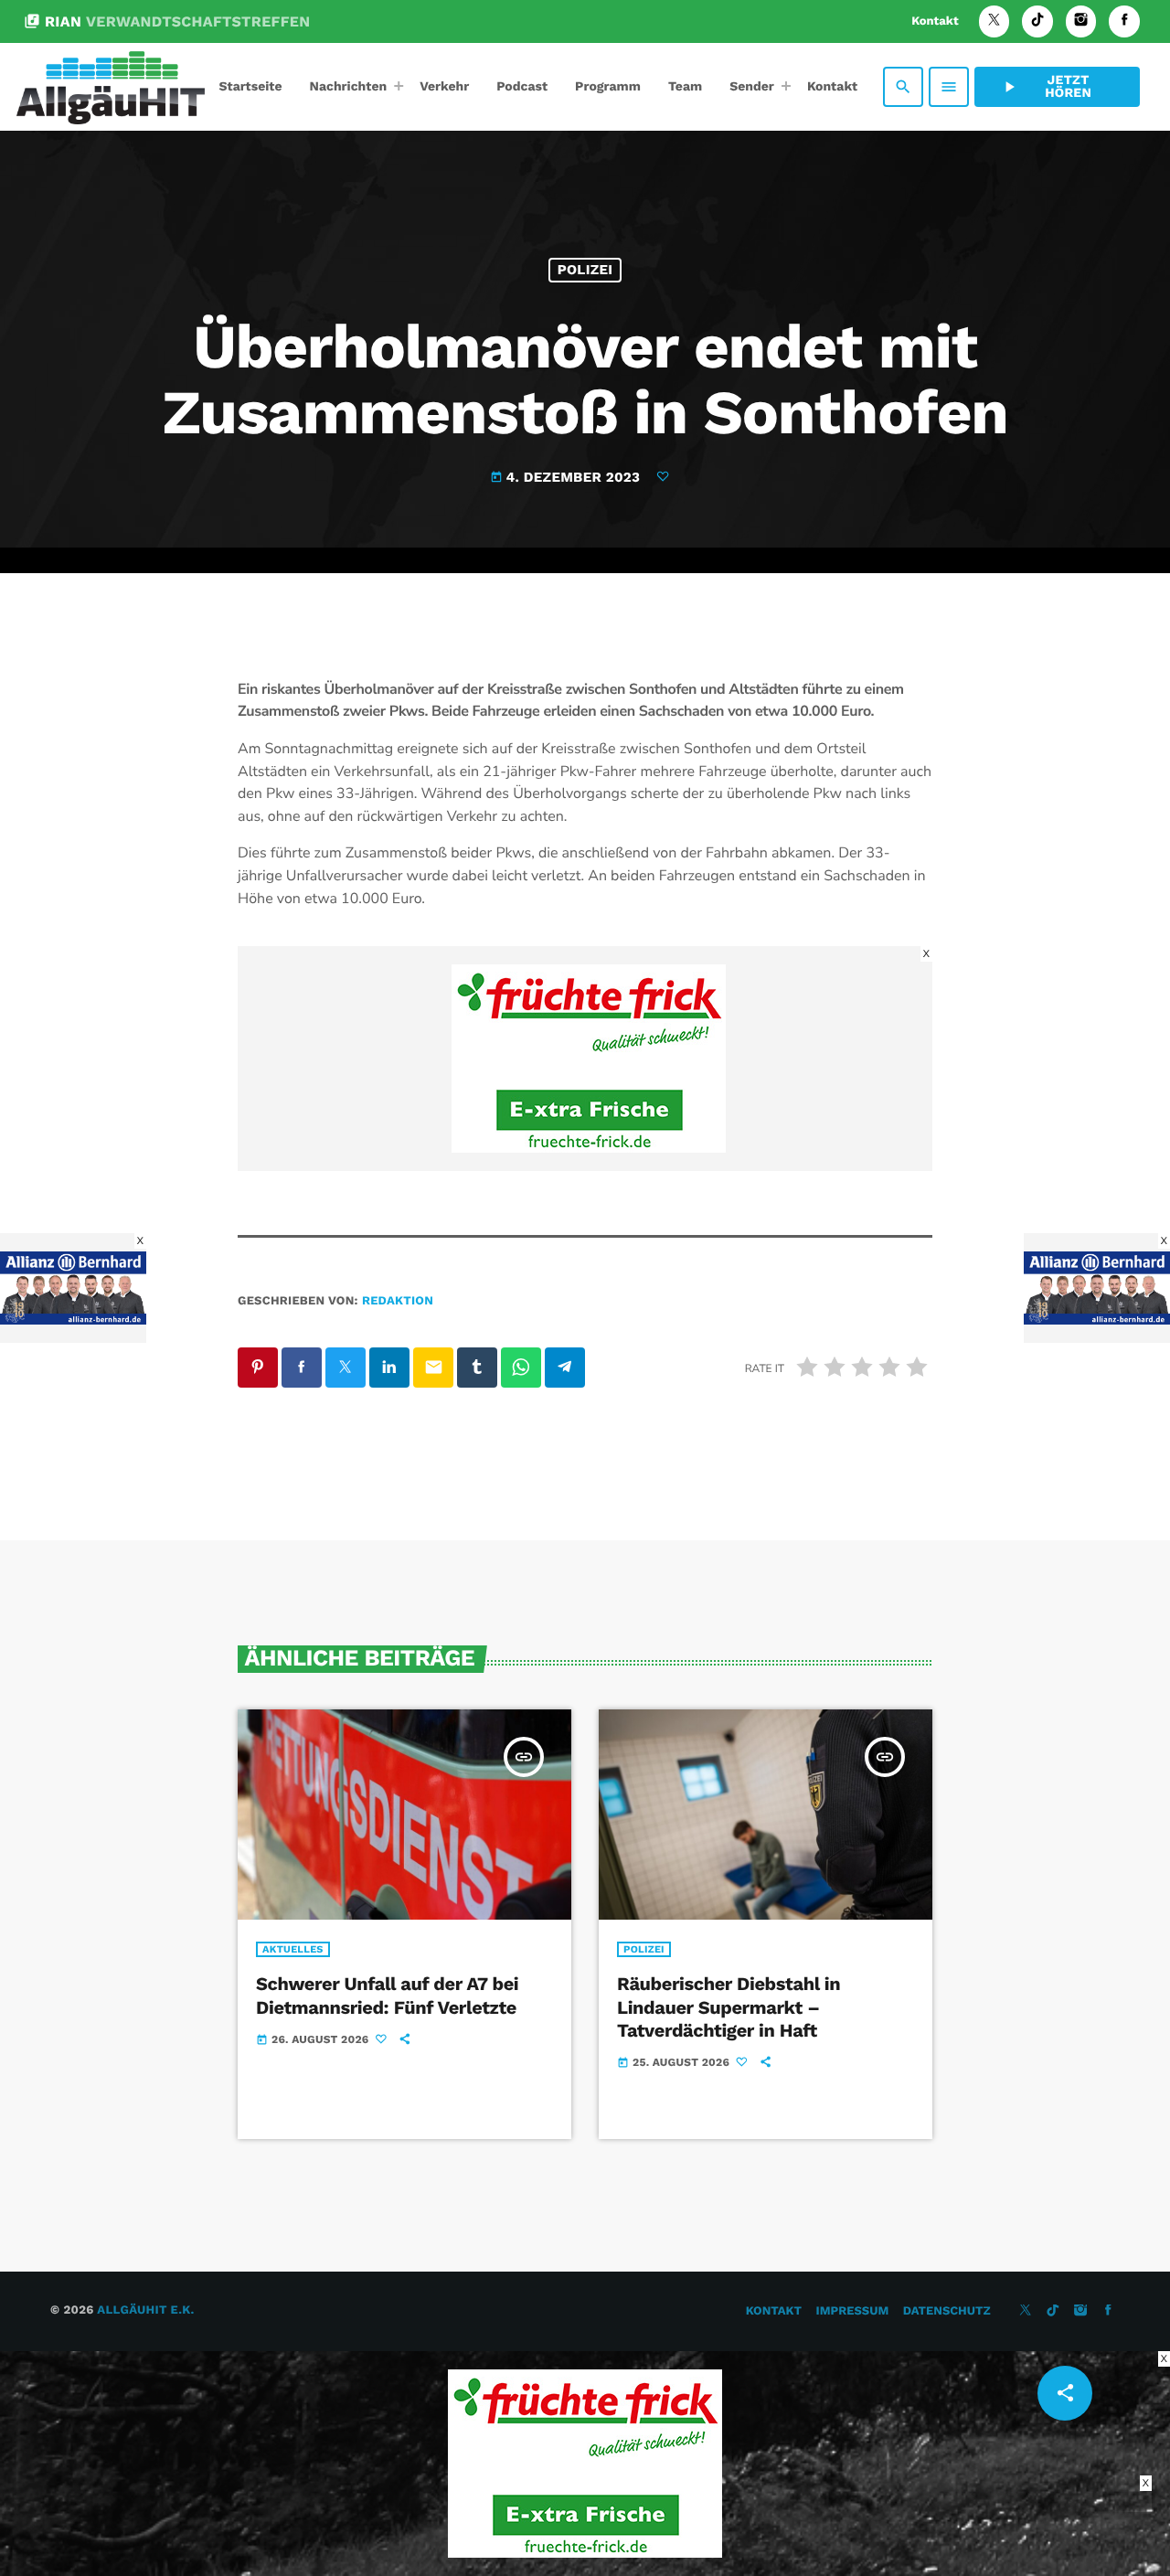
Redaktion (398, 1301)
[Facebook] (1124, 21)
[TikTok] (1037, 21)
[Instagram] (1081, 21)
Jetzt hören (1046, 87)
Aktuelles (293, 1949)
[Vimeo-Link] (111, 87)
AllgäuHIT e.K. (145, 2310)
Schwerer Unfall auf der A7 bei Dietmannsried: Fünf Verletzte (387, 1995)
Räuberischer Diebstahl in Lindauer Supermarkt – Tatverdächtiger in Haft (729, 2007)
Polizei (585, 270)
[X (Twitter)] (994, 21)
